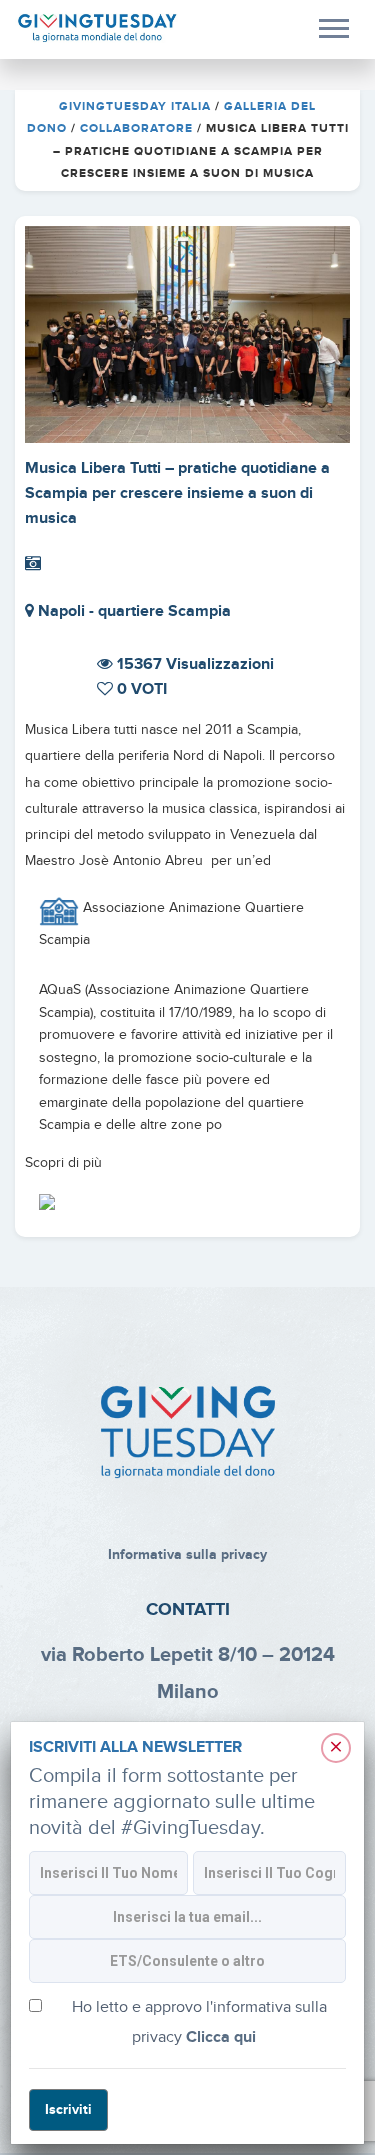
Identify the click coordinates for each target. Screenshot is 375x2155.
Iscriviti (68, 2109)
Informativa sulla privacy (187, 1554)
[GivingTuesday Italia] (97, 28)
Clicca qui (221, 2037)
